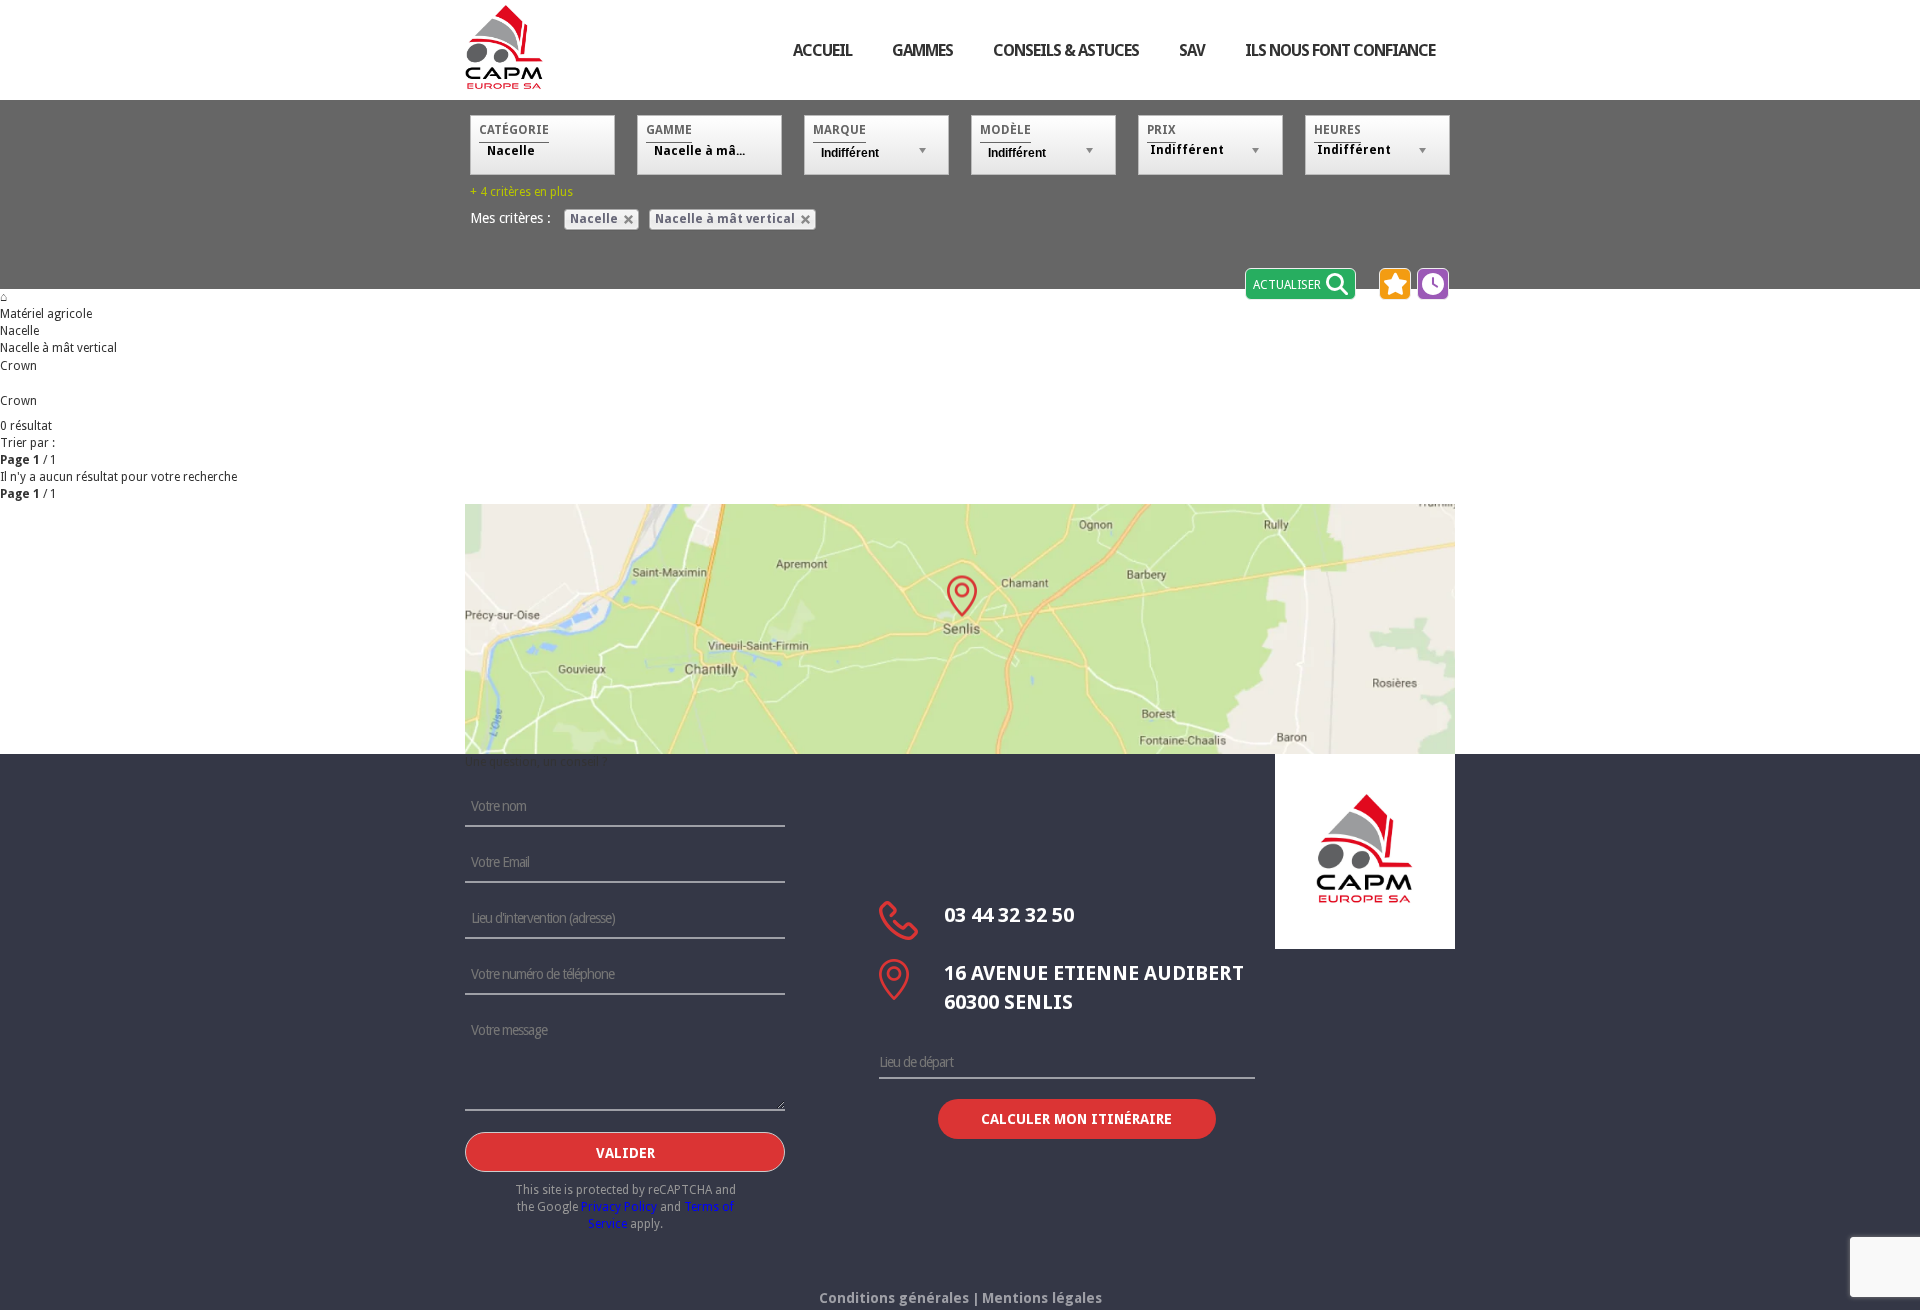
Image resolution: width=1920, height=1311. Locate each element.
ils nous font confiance (1340, 50)
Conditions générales (894, 1298)
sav (1192, 50)
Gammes (922, 50)
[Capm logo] (1365, 848)
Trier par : (27, 443)
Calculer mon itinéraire (1076, 1119)
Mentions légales (1042, 1298)
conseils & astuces (1066, 50)
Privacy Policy (619, 1207)
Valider (625, 1153)
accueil (822, 50)
